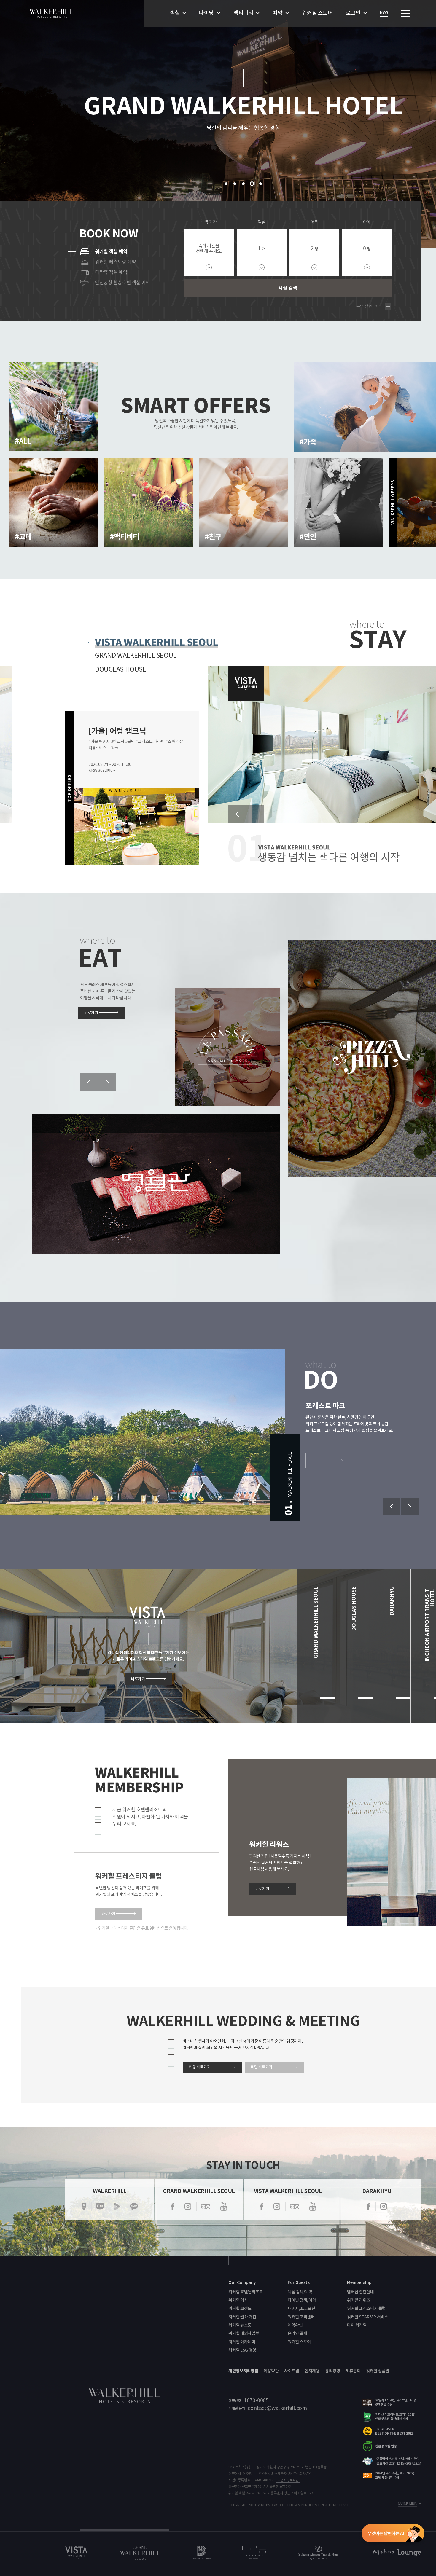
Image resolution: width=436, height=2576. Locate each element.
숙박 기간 (209, 222)
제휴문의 (353, 2371)
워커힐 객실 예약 (111, 252)
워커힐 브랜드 (240, 2309)
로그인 (353, 13)
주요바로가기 (406, 13)
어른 (314, 222)
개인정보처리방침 (243, 2371)
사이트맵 (292, 2371)
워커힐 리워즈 (359, 2300)
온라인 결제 (297, 2334)
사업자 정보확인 (288, 2480)
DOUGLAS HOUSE (121, 670)
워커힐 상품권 (378, 2371)
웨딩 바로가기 (200, 2067)
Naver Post (84, 2207)
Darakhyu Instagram (384, 2207)
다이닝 (206, 13)
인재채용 (312, 2371)
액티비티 (243, 13)
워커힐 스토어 (317, 13)
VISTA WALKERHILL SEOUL (157, 642)
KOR (384, 13)
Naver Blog (100, 2207)
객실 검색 (288, 288)
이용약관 (271, 2371)
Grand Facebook (173, 2207)
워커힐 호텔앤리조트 (246, 2292)
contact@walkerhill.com (277, 2408)
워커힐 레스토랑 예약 (115, 262)
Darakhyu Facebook (368, 2207)
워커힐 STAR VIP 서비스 (367, 2317)
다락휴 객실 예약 (111, 272)
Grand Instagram (188, 2207)
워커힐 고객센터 (301, 2317)
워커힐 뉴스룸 (240, 2325)
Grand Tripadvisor (206, 2207)
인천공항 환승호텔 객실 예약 (122, 283)
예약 (277, 13)
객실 (175, 13)
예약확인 (295, 2325)
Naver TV (117, 2207)
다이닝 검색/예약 (302, 2300)
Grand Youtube (224, 2207)
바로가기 (91, 1013)
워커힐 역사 (238, 2300)
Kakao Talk (134, 2207)
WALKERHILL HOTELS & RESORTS (51, 13)
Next (255, 814)
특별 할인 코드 (369, 307)
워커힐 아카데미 (242, 2342)
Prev (237, 814)
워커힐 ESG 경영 (242, 2350)
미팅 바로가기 (262, 2067)
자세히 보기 (43, 451)
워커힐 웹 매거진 (242, 2317)
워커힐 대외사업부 (244, 2334)
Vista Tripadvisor (295, 2207)
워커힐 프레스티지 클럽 (366, 2309)
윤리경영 (332, 2371)
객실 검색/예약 (300, 2292)
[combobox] (262, 253)
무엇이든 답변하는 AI (393, 2534)
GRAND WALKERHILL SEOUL (136, 656)
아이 (367, 222)
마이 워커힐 (357, 2325)
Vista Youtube (313, 2207)
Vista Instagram (277, 2207)
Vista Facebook (262, 2207)
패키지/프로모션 (301, 2309)
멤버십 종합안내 (361, 2292)
